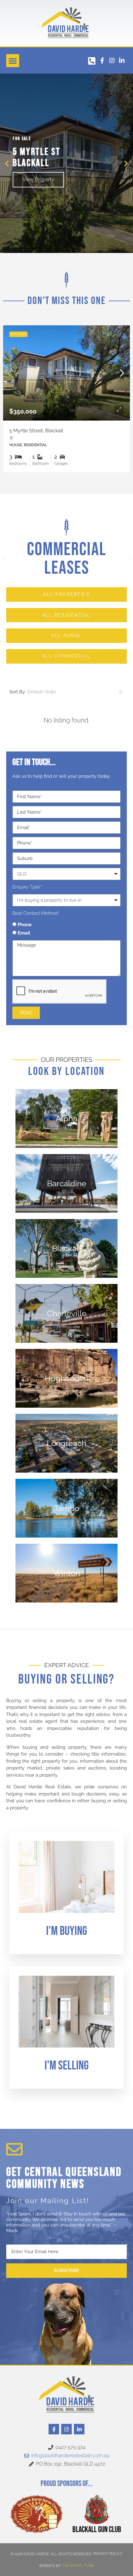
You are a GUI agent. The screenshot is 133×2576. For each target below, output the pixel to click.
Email (24, 933)
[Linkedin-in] (122, 61)
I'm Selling (67, 2066)
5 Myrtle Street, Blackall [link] (34, 431)
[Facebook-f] (102, 61)
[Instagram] (112, 61)
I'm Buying (67, 1931)
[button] (13, 61)
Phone (25, 925)
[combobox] (75, 692)
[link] (64, 373)
